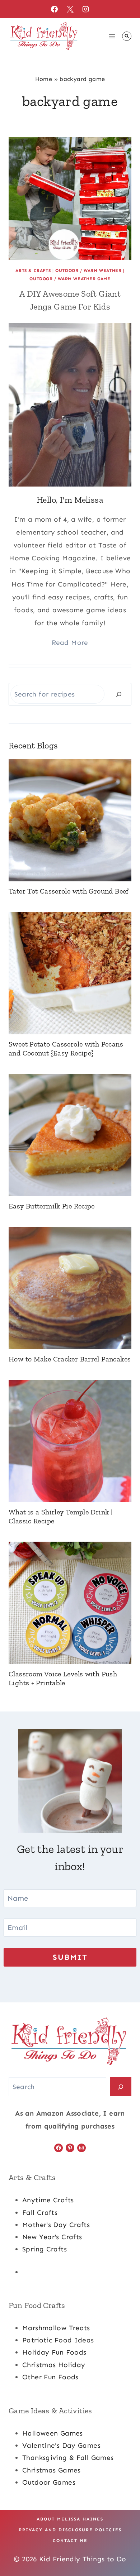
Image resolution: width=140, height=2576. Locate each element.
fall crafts (40, 2213)
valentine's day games (61, 2445)
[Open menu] (112, 36)
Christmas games (52, 2470)
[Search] (119, 694)
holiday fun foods (54, 2352)
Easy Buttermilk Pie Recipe (52, 1206)
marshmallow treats (56, 2328)
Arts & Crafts (33, 270)
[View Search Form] (127, 36)
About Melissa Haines (70, 2519)
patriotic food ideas (58, 2340)
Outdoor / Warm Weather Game (70, 279)
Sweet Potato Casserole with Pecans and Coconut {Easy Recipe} (66, 1048)
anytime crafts (48, 2200)
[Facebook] (54, 9)
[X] (70, 9)
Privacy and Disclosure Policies (70, 2530)
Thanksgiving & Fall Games (68, 2458)
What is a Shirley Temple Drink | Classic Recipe (61, 1516)
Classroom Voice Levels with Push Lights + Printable (63, 1678)
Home (44, 79)
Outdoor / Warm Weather (88, 270)
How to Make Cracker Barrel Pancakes (70, 1359)
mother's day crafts (56, 2225)
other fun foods (50, 2377)
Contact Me (70, 2541)
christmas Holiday (54, 2365)
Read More (70, 643)
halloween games (53, 2433)
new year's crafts (52, 2237)
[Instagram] (86, 9)
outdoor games (49, 2482)
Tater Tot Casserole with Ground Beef (69, 891)
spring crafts (45, 2249)
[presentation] (70, 198)
